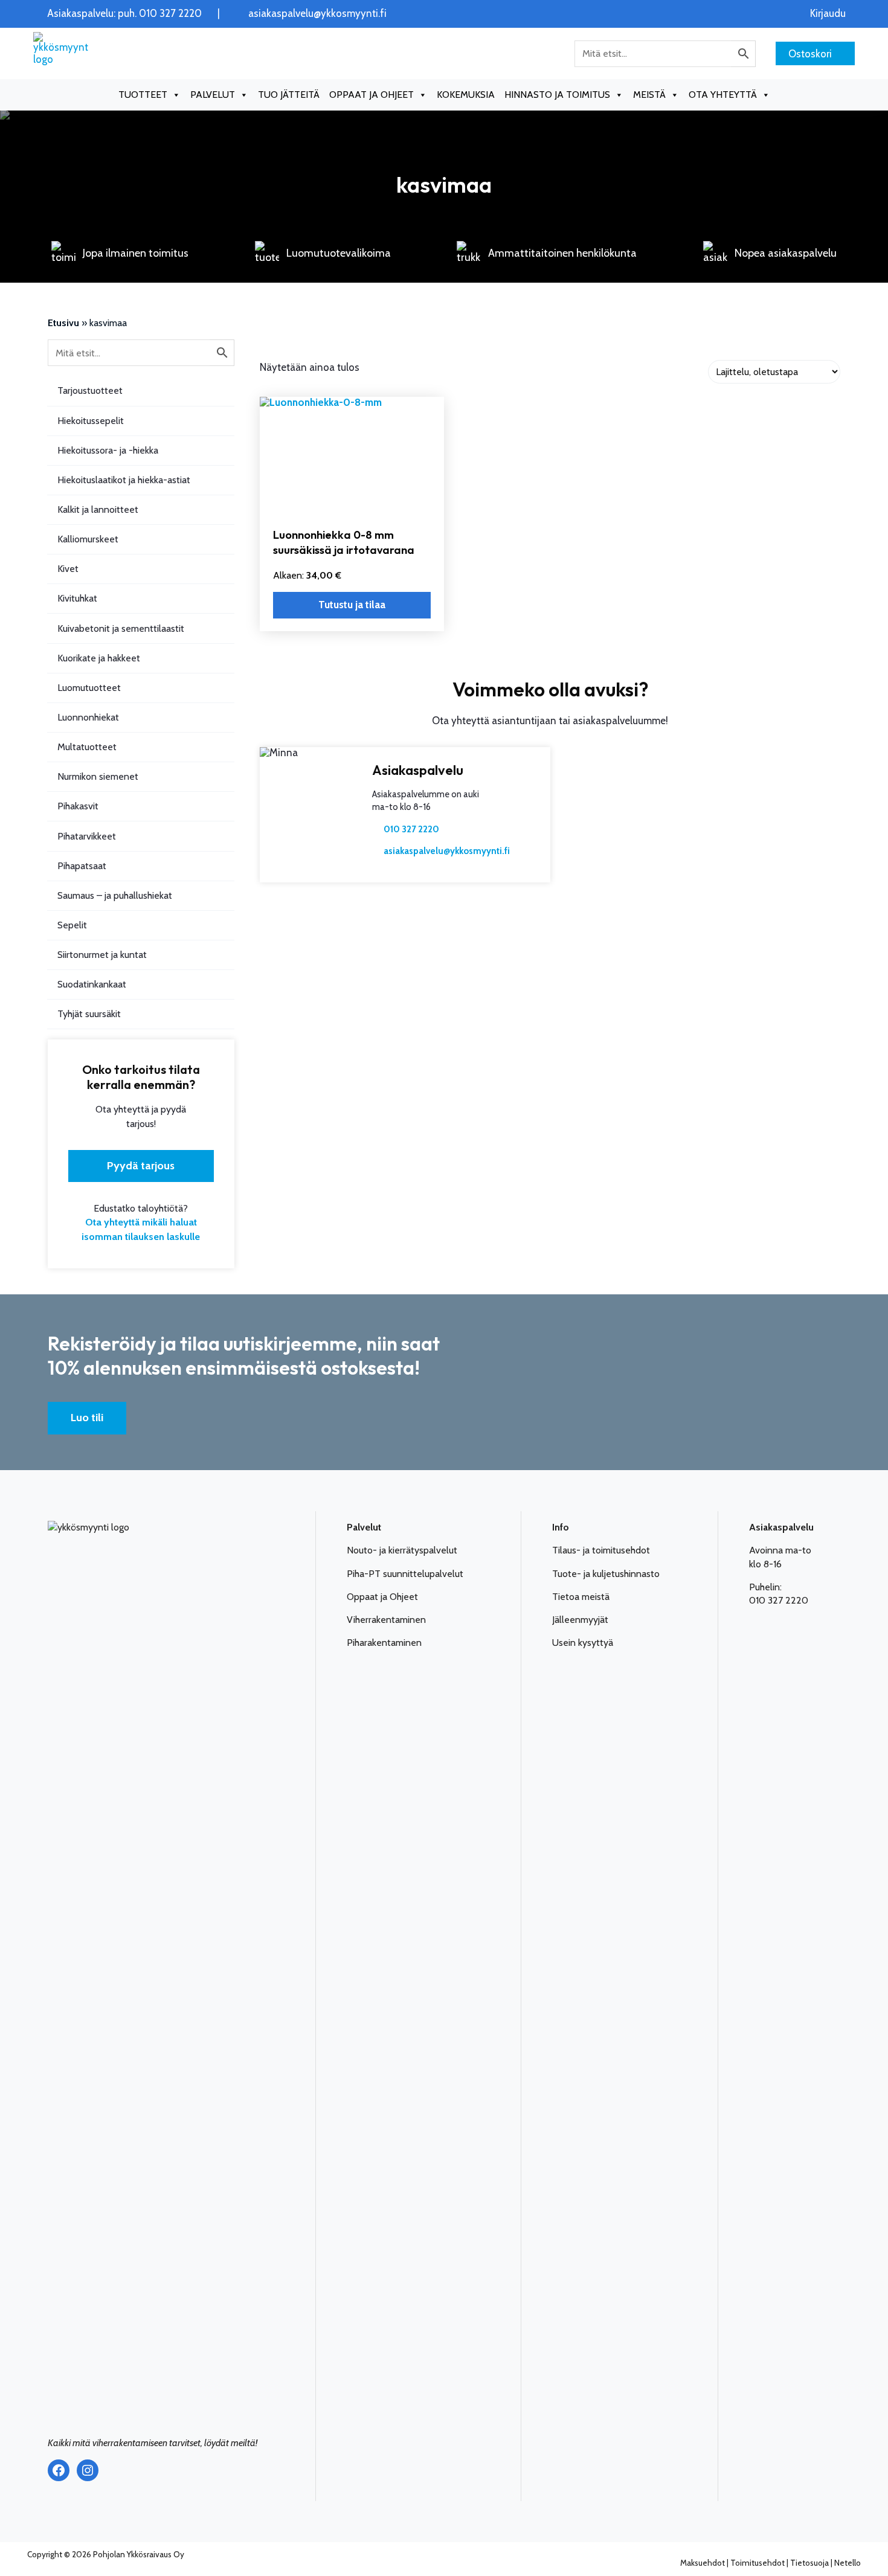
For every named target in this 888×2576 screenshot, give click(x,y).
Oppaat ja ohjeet (372, 95)
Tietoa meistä (581, 1597)
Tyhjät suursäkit (89, 1014)
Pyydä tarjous (141, 1166)
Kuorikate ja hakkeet (99, 658)
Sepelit (72, 925)
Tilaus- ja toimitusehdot (601, 1550)
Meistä (649, 95)
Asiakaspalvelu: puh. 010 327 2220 (124, 14)
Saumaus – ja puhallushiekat (115, 895)
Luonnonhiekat (88, 717)
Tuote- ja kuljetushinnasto (606, 1574)
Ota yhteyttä (723, 95)
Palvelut (213, 95)
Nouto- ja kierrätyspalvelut (402, 1550)
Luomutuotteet (89, 688)
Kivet (68, 569)
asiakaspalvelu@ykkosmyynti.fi (317, 14)
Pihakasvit (78, 806)
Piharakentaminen (384, 1643)
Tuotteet (143, 95)
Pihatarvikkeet (87, 836)
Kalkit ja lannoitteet (98, 509)
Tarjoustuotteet (90, 390)
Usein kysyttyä (583, 1643)
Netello (848, 2563)
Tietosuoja (809, 2563)
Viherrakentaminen (386, 1620)
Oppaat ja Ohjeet (382, 1597)
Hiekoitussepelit (91, 421)
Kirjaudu (828, 14)
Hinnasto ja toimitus (557, 95)
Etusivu (63, 323)
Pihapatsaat (82, 866)
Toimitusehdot (758, 2563)
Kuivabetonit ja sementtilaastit (121, 628)
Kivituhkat (77, 598)
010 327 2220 (411, 829)
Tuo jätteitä (289, 95)
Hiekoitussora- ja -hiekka (108, 450)
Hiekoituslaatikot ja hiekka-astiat (124, 480)
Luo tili (87, 1418)
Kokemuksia (466, 95)
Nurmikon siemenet (98, 776)
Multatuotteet (87, 747)
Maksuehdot (703, 2563)
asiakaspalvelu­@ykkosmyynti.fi (447, 851)
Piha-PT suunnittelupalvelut (405, 1574)
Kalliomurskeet (88, 539)
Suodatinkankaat (92, 984)
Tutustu (352, 605)
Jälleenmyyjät (580, 1620)
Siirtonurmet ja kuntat (102, 955)
